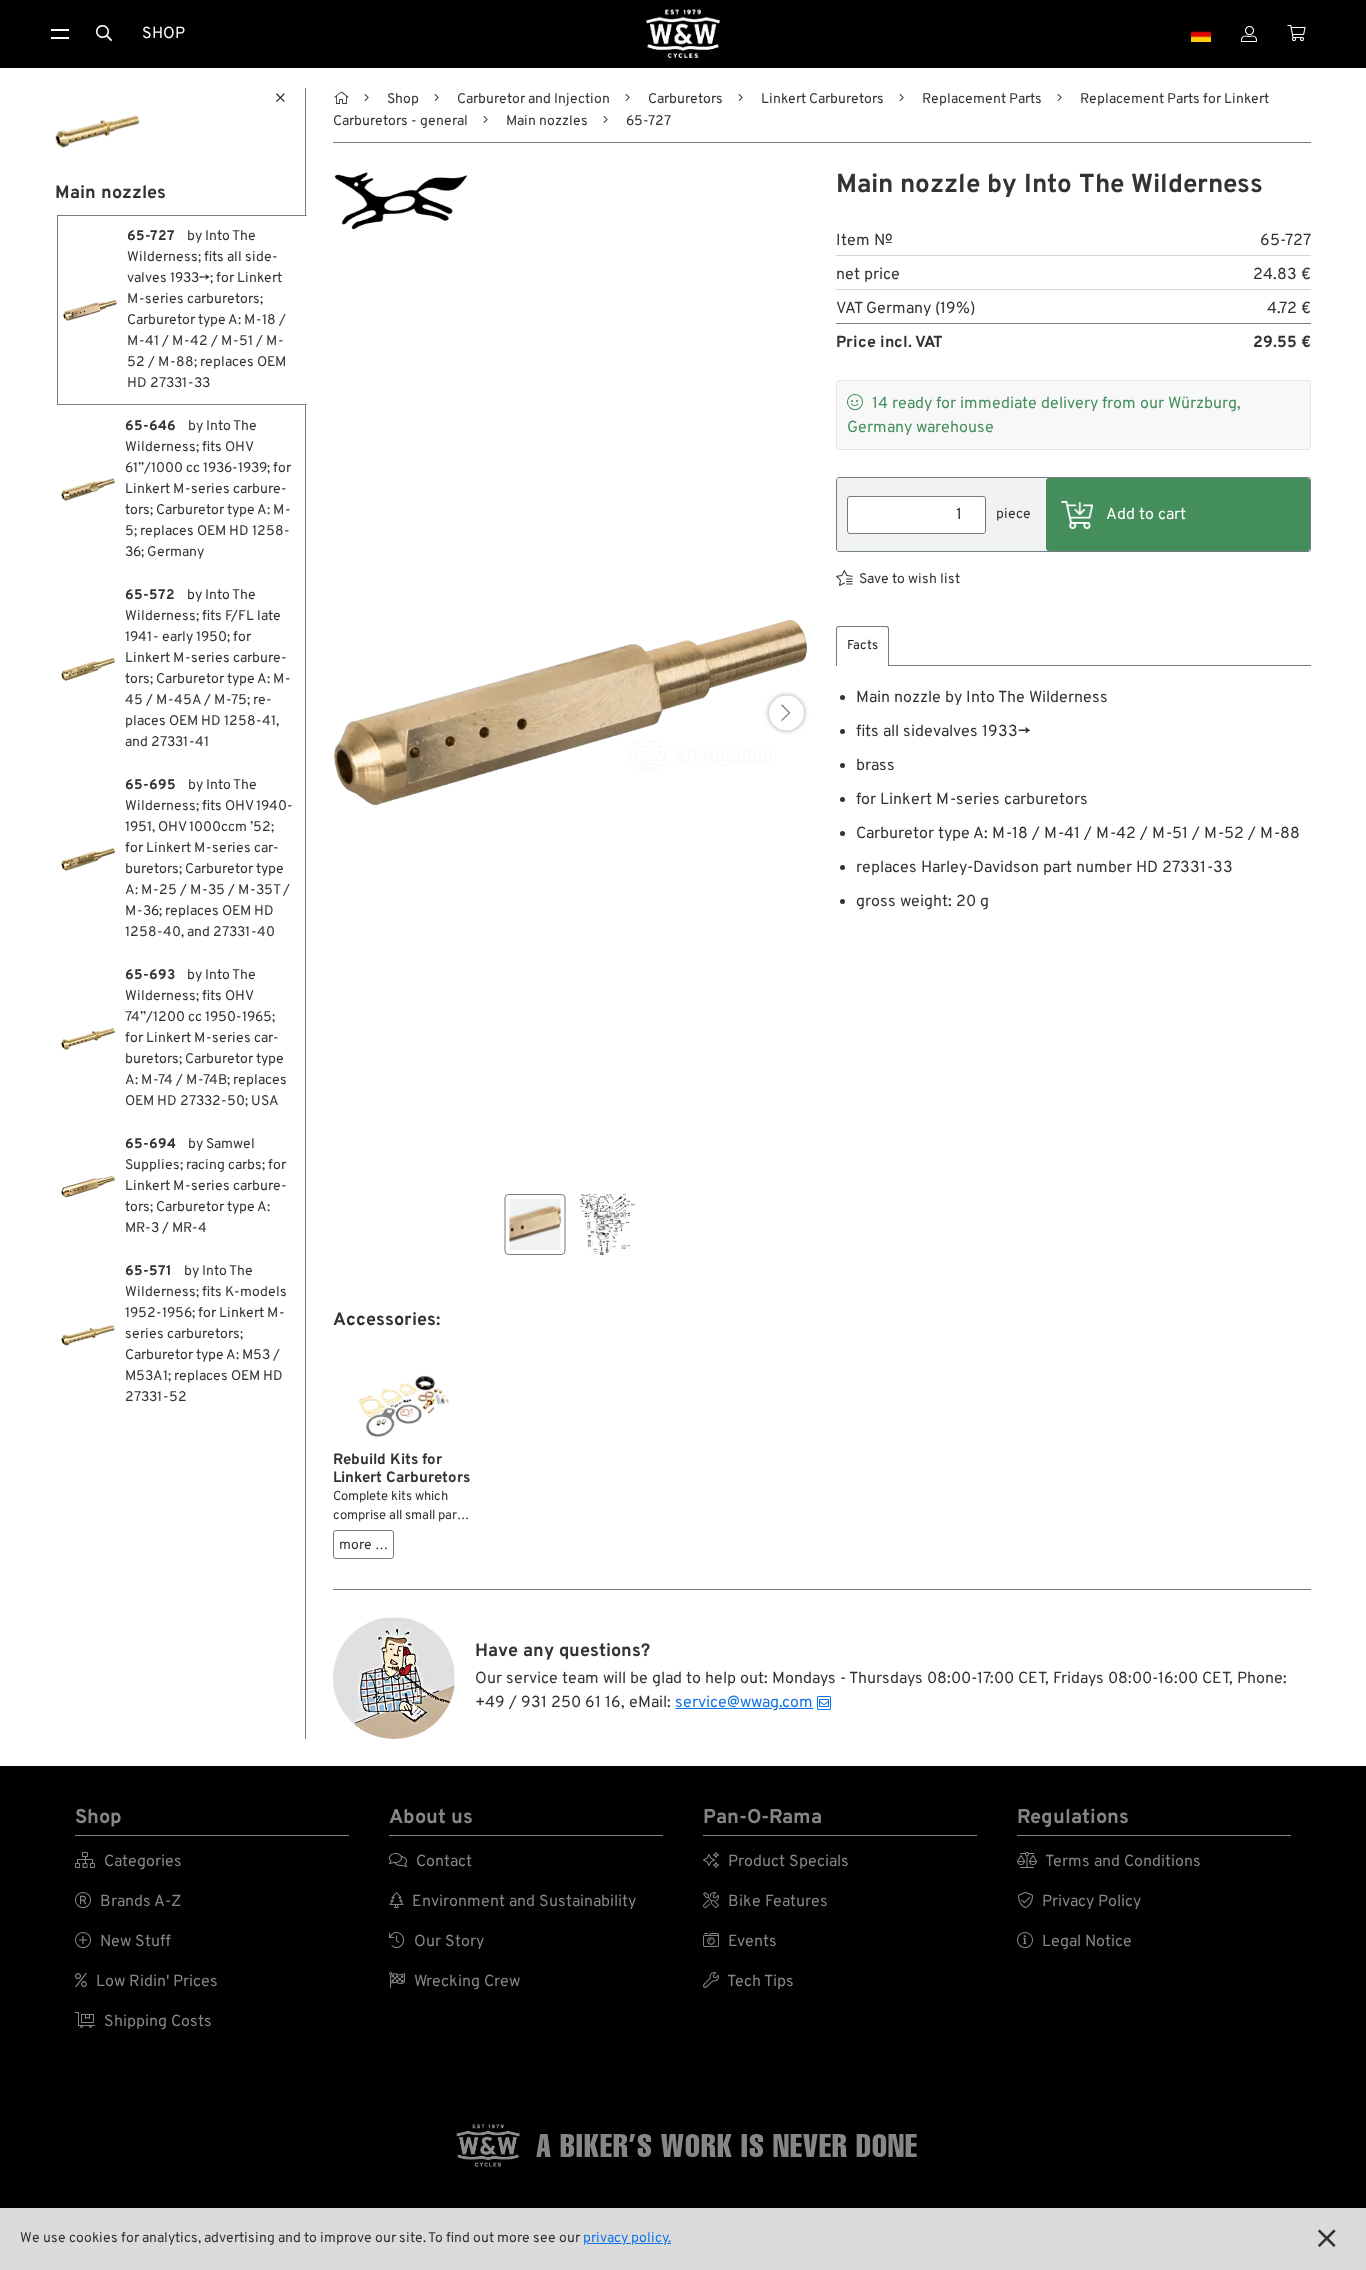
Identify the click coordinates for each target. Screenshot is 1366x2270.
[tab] (862, 646)
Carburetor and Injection (533, 99)
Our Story (436, 1942)
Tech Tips (748, 1982)
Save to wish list (909, 579)
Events (740, 1942)
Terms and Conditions (1109, 1862)
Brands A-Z (128, 1902)
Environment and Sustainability (512, 1902)
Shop (163, 34)
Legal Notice (1074, 1942)
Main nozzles (547, 121)
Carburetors (685, 99)
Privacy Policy (1079, 1902)
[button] (786, 712)
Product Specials (776, 1862)
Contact (430, 1862)
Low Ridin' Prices (146, 1982)
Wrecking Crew (454, 1982)
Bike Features (765, 1902)
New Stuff (123, 1942)
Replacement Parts (982, 99)
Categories (128, 1862)
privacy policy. (627, 2238)
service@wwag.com (744, 1703)
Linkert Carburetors (822, 99)
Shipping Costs (143, 2022)
